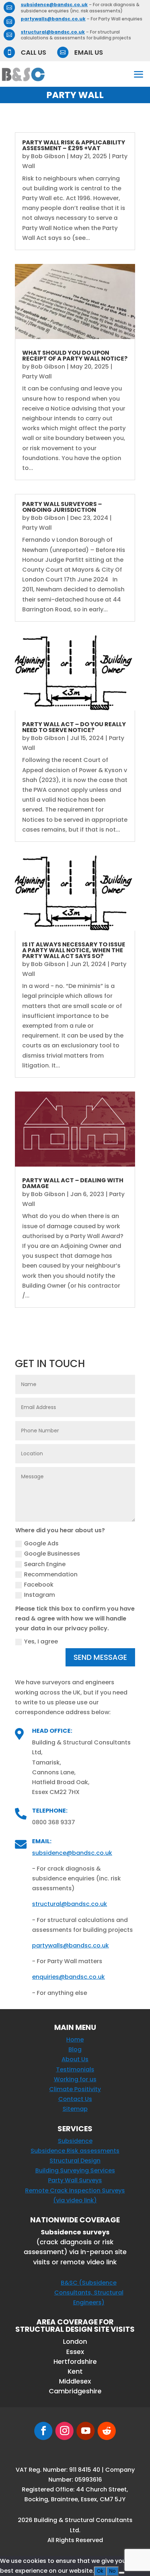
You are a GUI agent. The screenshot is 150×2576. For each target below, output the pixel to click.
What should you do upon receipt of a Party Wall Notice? (75, 356)
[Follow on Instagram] (64, 2431)
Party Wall (37, 376)
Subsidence (75, 2141)
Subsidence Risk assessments (75, 2151)
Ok (100, 2571)
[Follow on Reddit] (107, 2431)
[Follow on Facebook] (43, 2431)
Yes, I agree (41, 1641)
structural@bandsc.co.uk (53, 32)
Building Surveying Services (75, 2170)
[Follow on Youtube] (86, 2431)
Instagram (40, 1595)
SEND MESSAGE (100, 1657)
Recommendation (51, 1574)
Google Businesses (52, 1554)
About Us (75, 2059)
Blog (75, 2049)
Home (75, 2040)
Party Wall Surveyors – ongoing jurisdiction (62, 507)
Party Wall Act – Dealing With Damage (73, 1183)
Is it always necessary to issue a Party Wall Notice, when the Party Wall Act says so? (74, 950)
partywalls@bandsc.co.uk (53, 19)
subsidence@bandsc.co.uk (54, 5)
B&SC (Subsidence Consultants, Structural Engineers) (89, 2293)
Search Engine (45, 1564)
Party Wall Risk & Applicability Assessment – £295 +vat (74, 145)
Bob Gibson (48, 156)
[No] (122, 2573)
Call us (33, 52)
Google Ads (41, 1543)
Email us (89, 52)
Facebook (39, 1585)
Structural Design (75, 2161)
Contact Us (75, 2099)
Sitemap (75, 2109)
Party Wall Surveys (75, 2180)
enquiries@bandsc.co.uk (68, 1977)
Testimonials (75, 2069)
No (112, 2571)
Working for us (75, 2079)
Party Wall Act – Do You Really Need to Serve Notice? (74, 727)
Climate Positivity (75, 2089)
